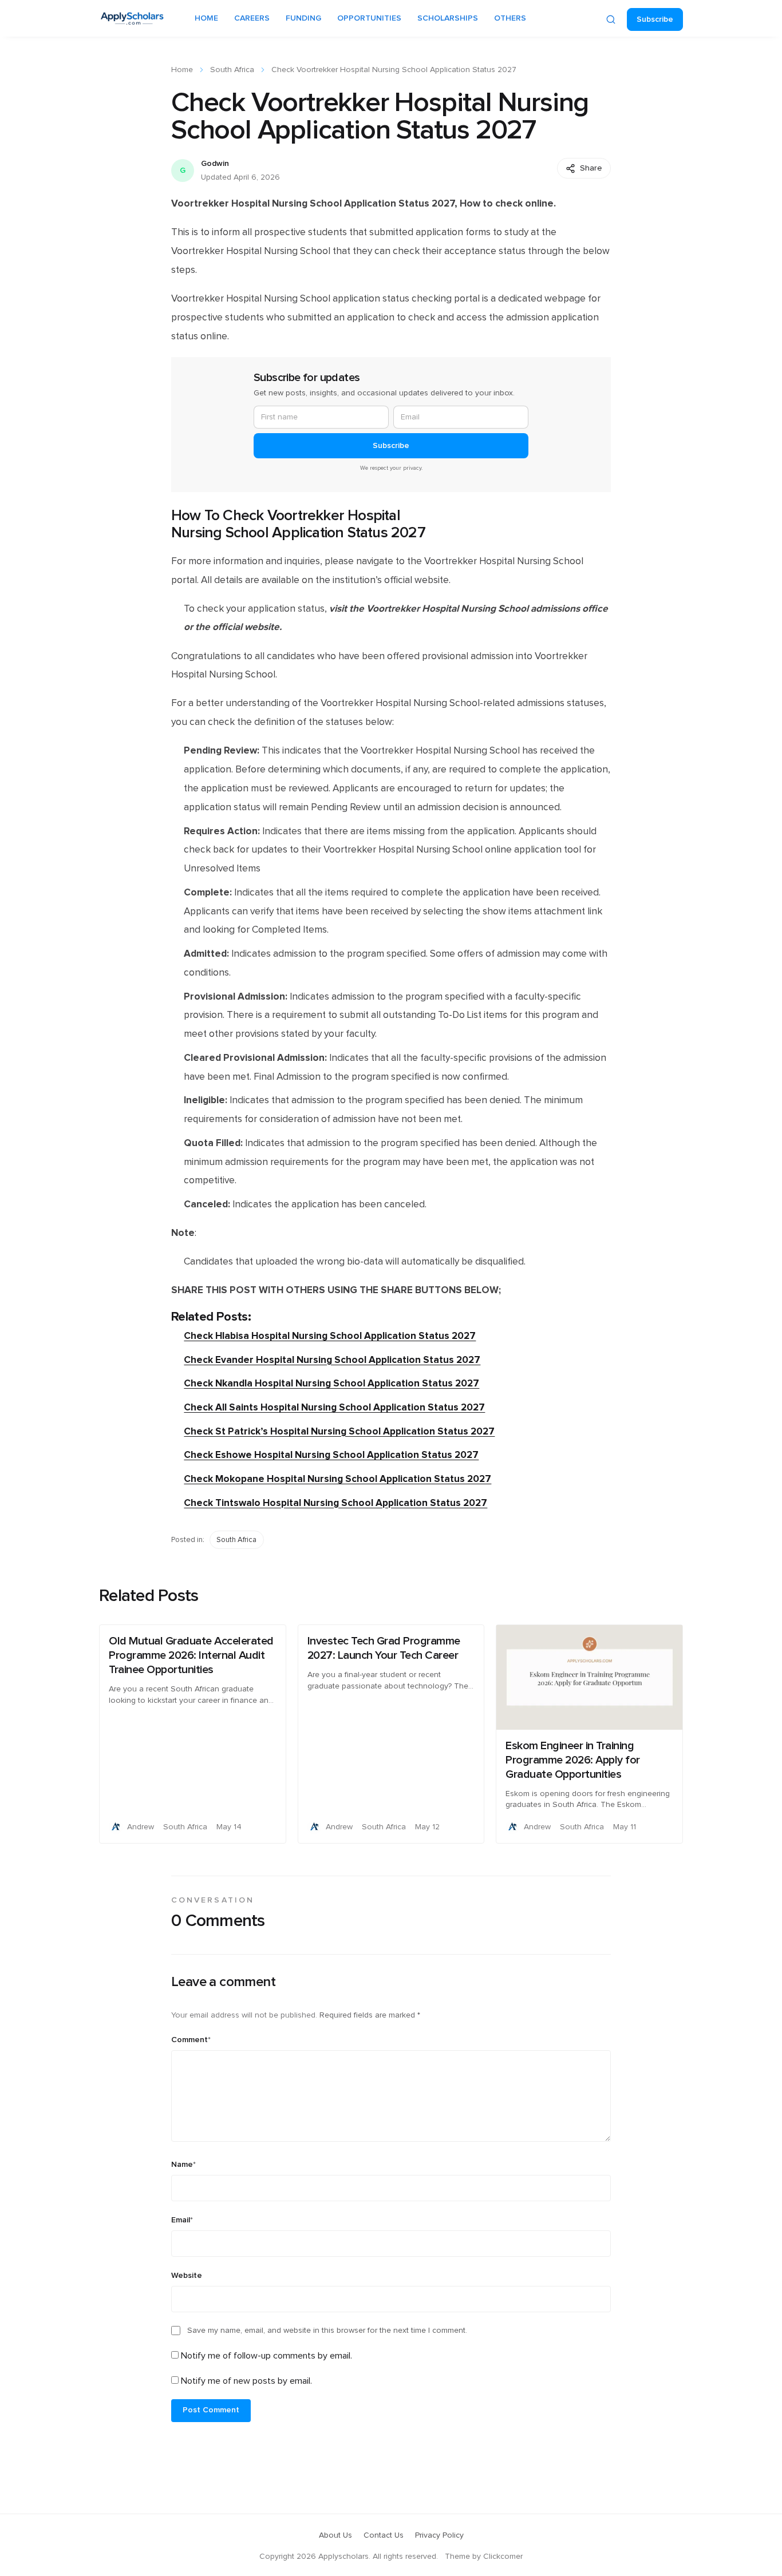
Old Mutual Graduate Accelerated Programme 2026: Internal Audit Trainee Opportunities (191, 1655)
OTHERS (510, 18)
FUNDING (303, 18)
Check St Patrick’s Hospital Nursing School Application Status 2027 (339, 1431)
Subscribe (655, 19)
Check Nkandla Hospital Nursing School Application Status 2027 (331, 1383)
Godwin (215, 164)
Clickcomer (503, 2557)
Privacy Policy (439, 2535)
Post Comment (211, 2410)
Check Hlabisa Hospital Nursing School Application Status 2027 (330, 1336)
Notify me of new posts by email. (246, 2381)
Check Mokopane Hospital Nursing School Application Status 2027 (337, 1479)
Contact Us (384, 2535)
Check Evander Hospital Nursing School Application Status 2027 (332, 1360)
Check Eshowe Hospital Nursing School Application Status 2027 (331, 1455)
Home (182, 70)
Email (182, 2220)
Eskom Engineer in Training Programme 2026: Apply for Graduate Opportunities (573, 1760)
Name (183, 2165)
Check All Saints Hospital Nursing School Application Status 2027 (334, 1407)
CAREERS (252, 18)
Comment (191, 2040)
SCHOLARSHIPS (448, 18)
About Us (335, 2535)
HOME (206, 18)
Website (187, 2276)
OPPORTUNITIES (369, 18)
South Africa (232, 70)
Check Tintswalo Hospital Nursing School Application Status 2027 (335, 1503)
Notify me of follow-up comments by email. (266, 2356)
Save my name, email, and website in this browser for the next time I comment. (327, 2331)
